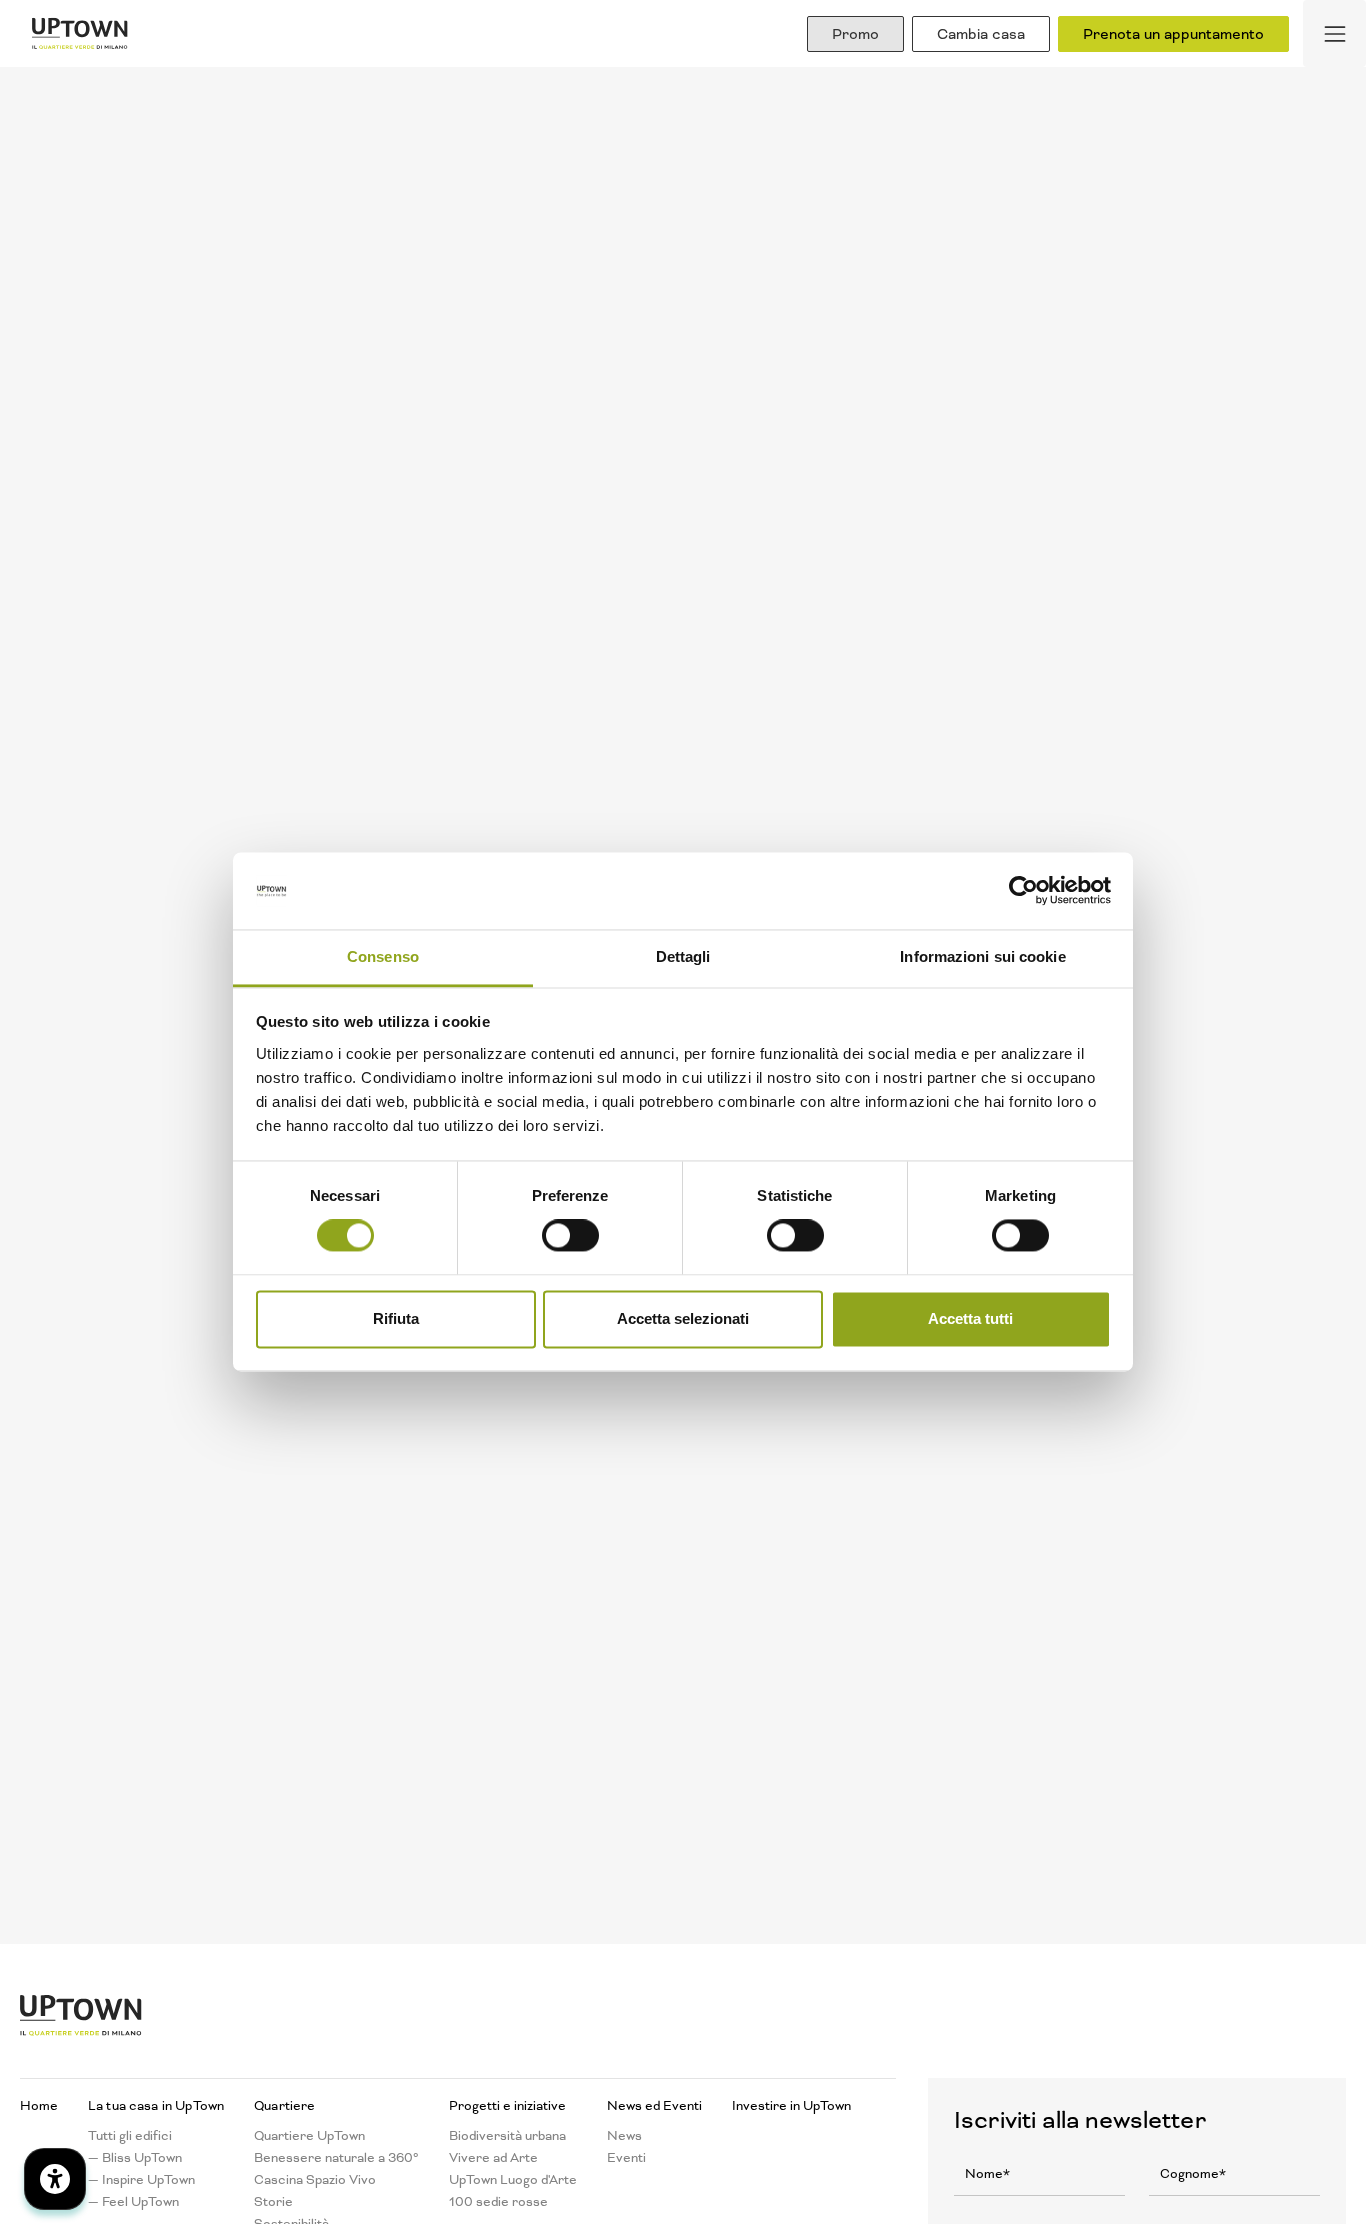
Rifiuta (396, 1318)
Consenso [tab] (383, 956)
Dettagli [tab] (683, 956)
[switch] (570, 1236)
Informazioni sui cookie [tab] (982, 956)
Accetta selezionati (683, 1318)
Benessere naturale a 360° (336, 2158)
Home (39, 2106)
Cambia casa (981, 34)
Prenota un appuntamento (1173, 34)
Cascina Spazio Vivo (315, 2180)
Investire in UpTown (791, 2106)
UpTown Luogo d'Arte (513, 2180)
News (624, 2136)
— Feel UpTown (133, 2202)
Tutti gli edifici (130, 2136)
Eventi (626, 2158)
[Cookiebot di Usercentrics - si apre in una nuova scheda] (1023, 891)
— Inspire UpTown (141, 2180)
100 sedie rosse (498, 2202)
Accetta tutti (970, 1318)
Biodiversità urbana (507, 2136)
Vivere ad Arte (493, 2158)
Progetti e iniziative (507, 2106)
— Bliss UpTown (135, 2158)
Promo (855, 34)
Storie (273, 2202)
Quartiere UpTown (309, 2136)
